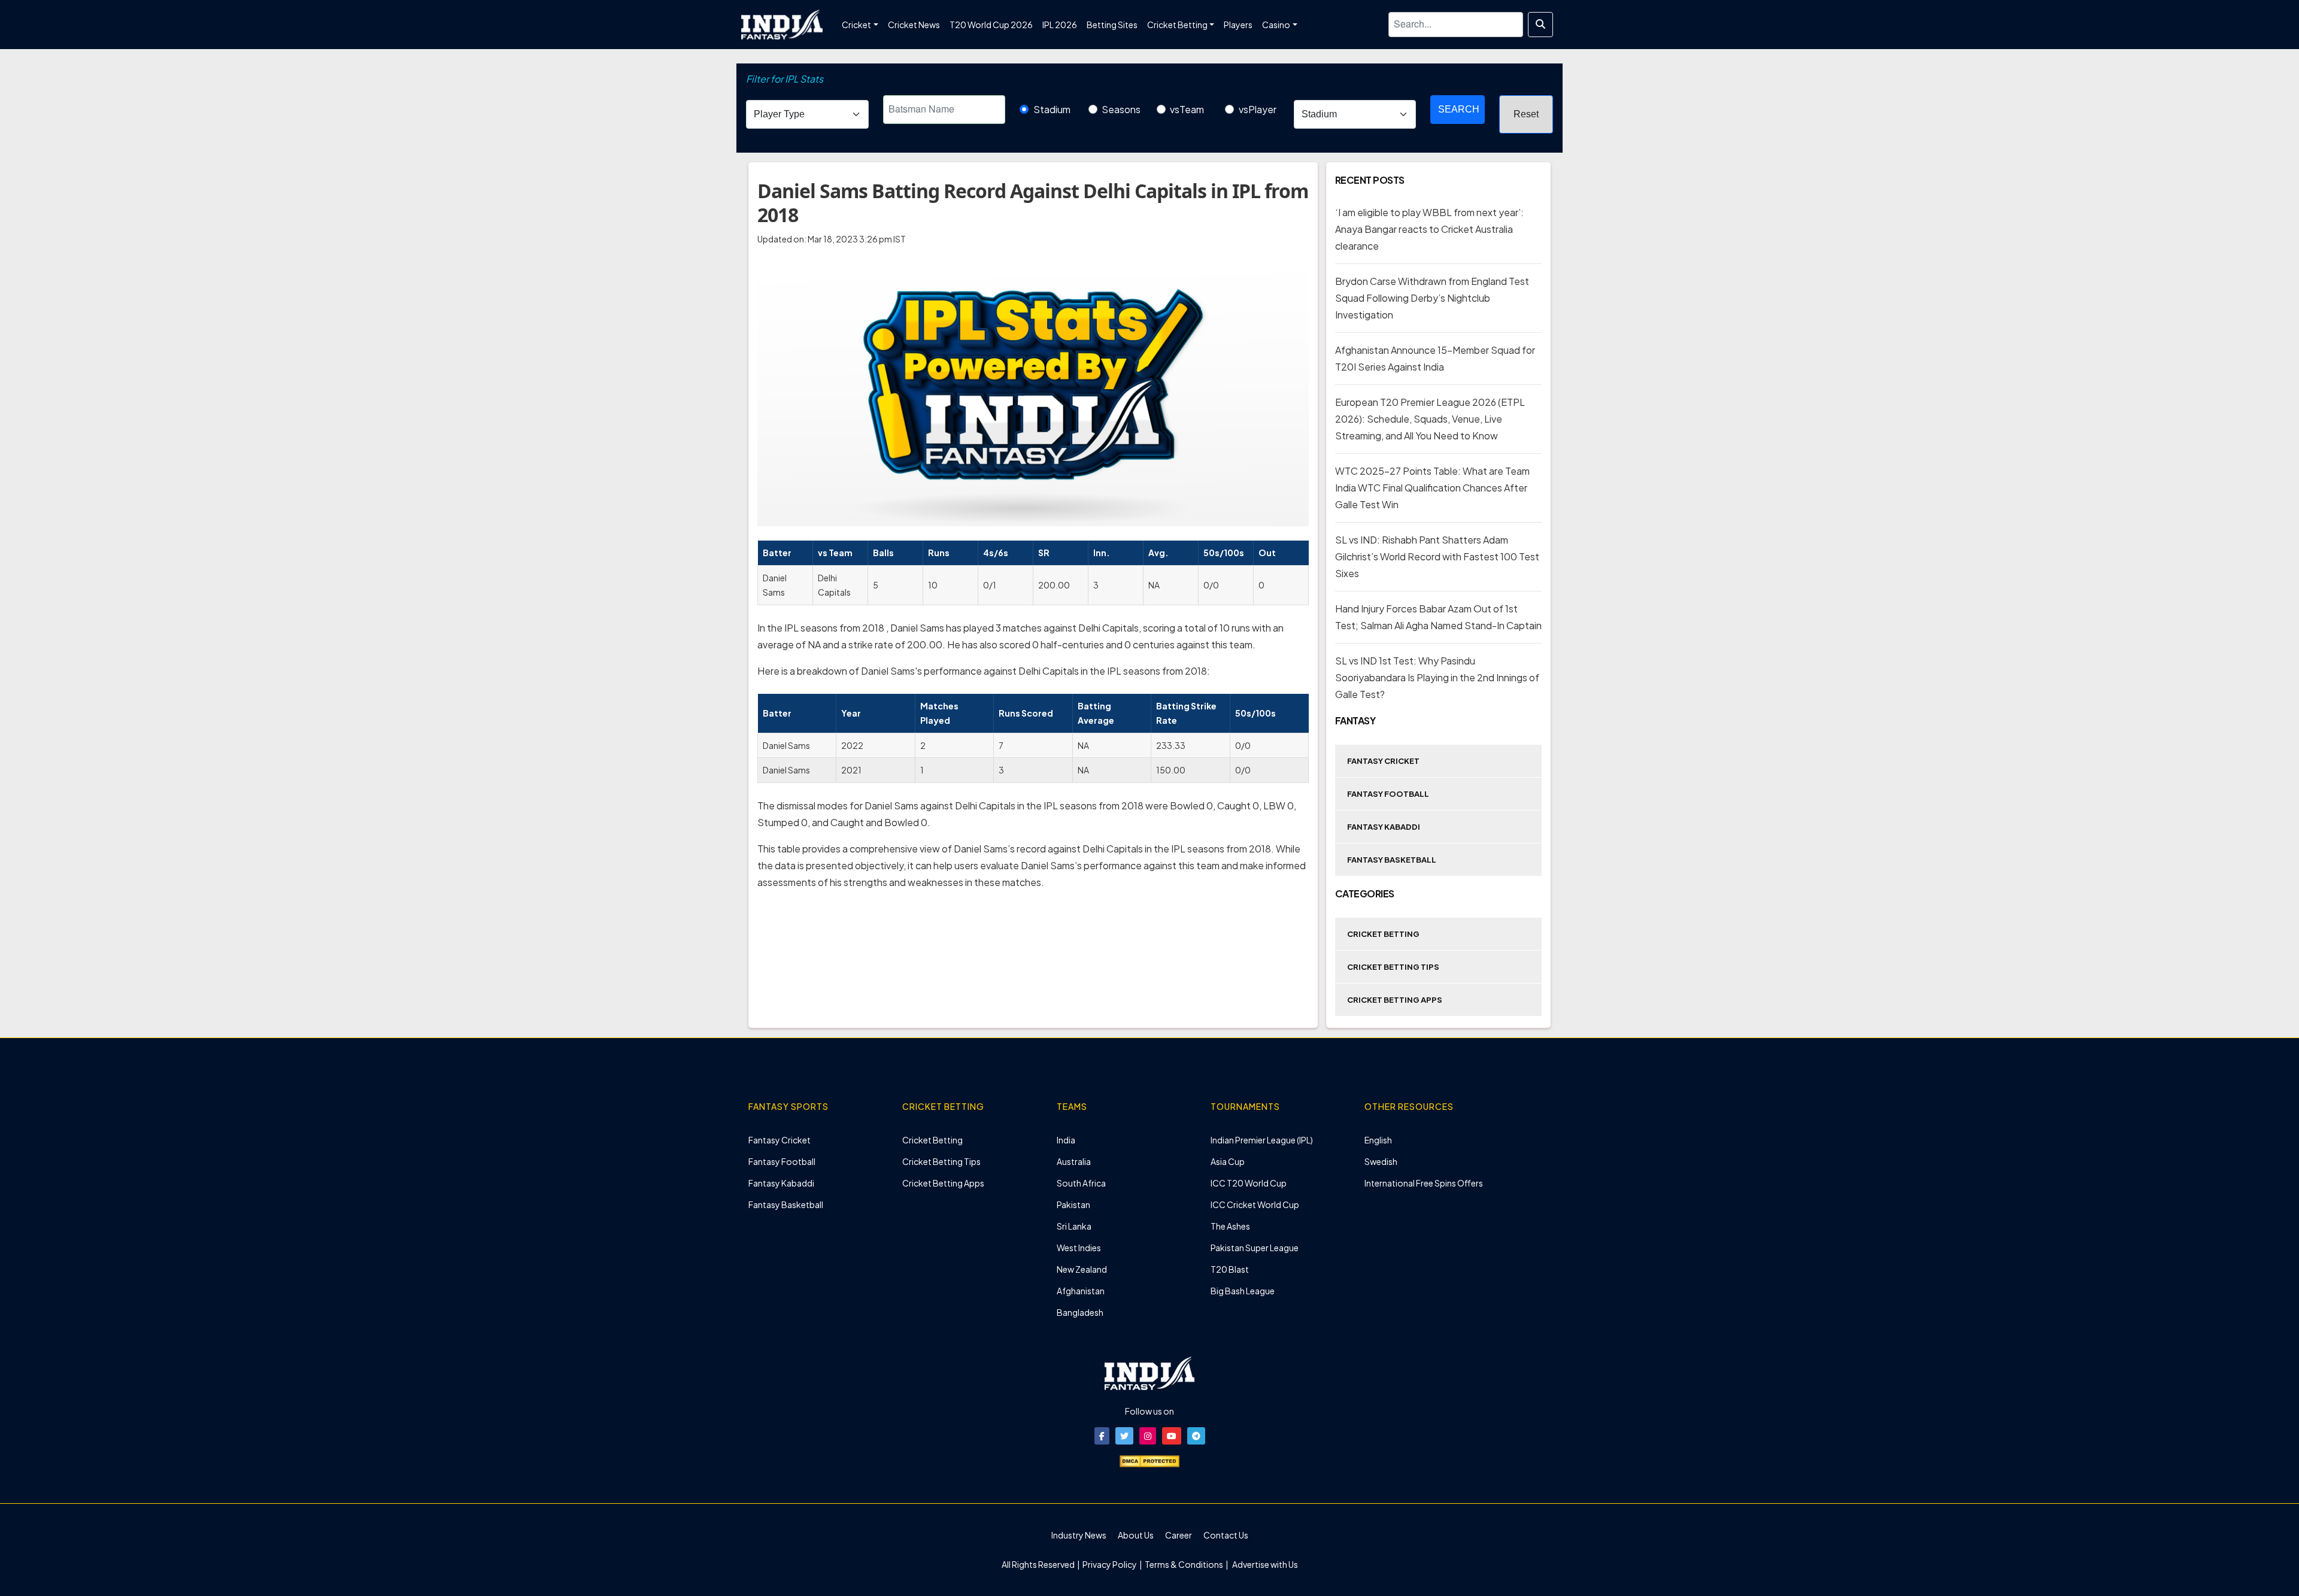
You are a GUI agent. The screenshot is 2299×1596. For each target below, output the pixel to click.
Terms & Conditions (1184, 1564)
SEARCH (1459, 109)
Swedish (1381, 1161)
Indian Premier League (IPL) (1262, 1140)
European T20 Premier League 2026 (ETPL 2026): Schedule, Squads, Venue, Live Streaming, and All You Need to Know (1430, 419)
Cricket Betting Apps (1395, 1000)
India (1066, 1140)
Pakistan (1073, 1204)
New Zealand (1082, 1269)
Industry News (1079, 1535)
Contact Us (1226, 1535)
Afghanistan (1081, 1291)
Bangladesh (1080, 1312)
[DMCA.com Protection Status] (1149, 1460)
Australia (1074, 1161)
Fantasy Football (1388, 794)
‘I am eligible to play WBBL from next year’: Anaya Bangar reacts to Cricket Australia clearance (1429, 229)
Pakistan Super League (1255, 1248)
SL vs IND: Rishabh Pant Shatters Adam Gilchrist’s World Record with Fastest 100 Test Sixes (1437, 556)
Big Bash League (1243, 1291)
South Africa (1081, 1183)
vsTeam (1187, 109)
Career (1179, 1535)
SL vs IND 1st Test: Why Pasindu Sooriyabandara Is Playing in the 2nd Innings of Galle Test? (1437, 677)
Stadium (1052, 109)
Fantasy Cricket (1383, 761)
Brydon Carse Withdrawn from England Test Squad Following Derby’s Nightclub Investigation (1432, 298)
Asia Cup (1228, 1161)
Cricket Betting (1383, 934)
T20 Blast (1230, 1269)
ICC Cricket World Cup (1255, 1204)
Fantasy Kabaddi (1384, 827)
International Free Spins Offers (1424, 1183)
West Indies (1079, 1248)
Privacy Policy (1110, 1564)
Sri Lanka (1074, 1226)
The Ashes (1230, 1226)
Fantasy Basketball (1392, 860)
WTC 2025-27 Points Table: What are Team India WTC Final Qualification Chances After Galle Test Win (1432, 488)
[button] (1102, 1436)
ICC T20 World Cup (1249, 1183)
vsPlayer (1258, 109)
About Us (1136, 1535)
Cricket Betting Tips (1393, 967)
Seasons (1121, 109)
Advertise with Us (1264, 1564)
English (1378, 1140)
